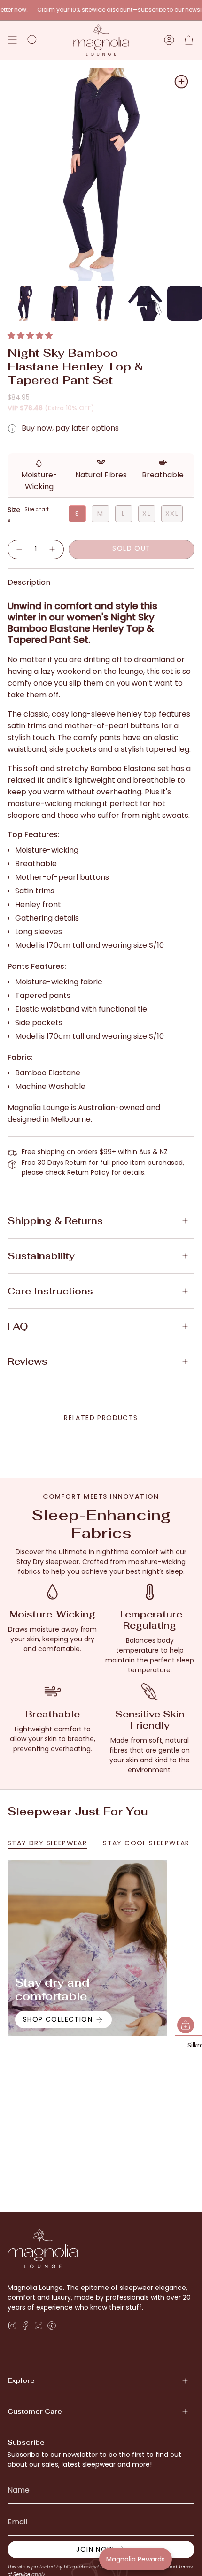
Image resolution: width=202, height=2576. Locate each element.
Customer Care (35, 2411)
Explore (21, 2380)
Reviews (27, 1361)
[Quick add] (186, 2025)
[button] (30, 336)
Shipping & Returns (55, 1221)
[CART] (189, 40)
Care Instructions (50, 1291)
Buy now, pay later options (70, 428)
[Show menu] (12, 40)
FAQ (18, 1326)
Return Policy (87, 1172)
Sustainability (41, 1256)
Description (29, 582)
